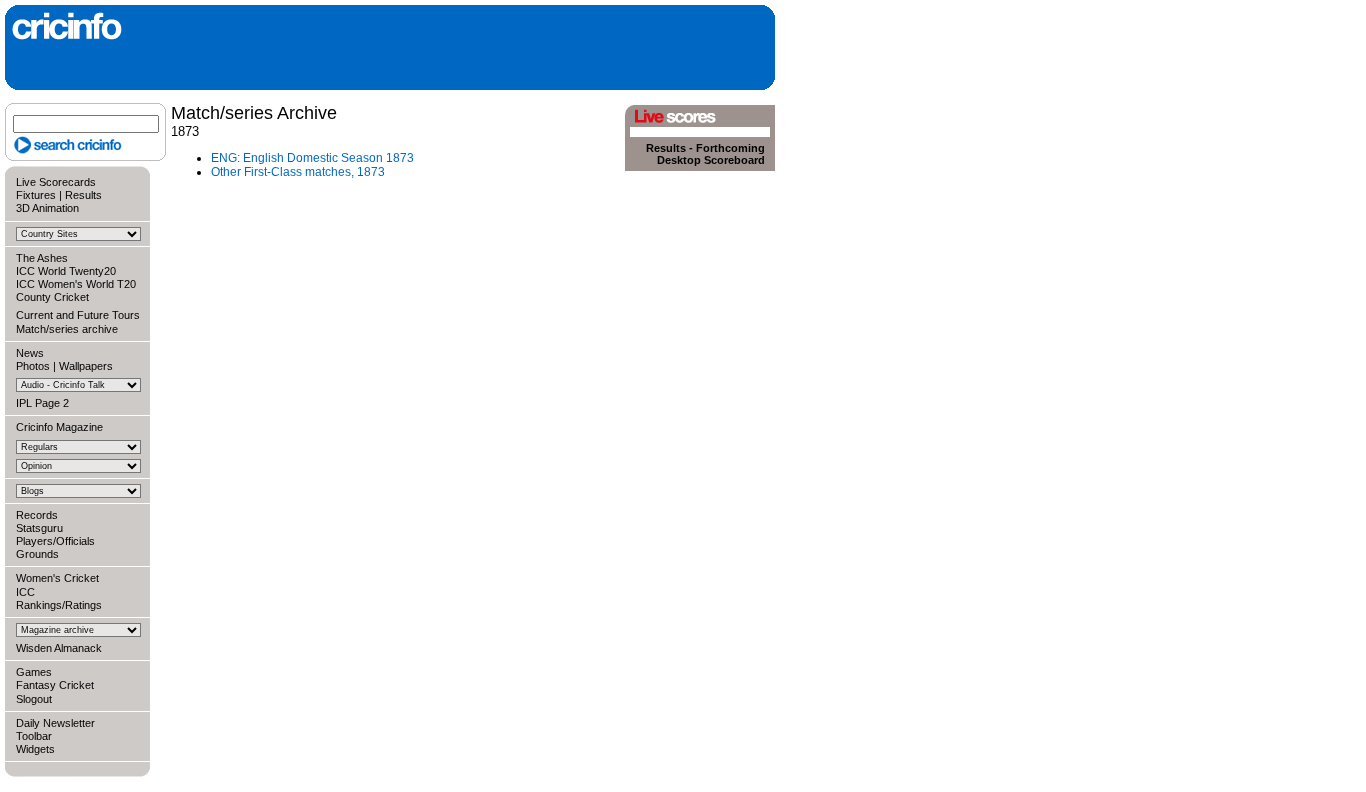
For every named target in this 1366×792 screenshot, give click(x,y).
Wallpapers (86, 366)
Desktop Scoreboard (711, 160)
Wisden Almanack (59, 648)
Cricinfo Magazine (59, 427)
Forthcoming (730, 148)
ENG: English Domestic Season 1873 (312, 158)
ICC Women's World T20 (76, 284)
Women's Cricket (57, 578)
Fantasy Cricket (55, 685)
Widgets (35, 749)
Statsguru (39, 528)
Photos (33, 366)
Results (83, 195)
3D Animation (47, 208)
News (30, 353)
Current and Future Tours (78, 315)
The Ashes (42, 258)
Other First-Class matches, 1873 (298, 172)
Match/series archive (67, 329)
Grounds (37, 554)
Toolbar (34, 736)
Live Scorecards (56, 182)
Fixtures (36, 195)
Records (37, 515)
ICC (25, 592)
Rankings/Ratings (59, 605)
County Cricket (52, 297)
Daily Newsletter (55, 723)
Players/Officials (55, 541)
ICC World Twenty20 (66, 271)
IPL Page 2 (42, 403)
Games (34, 672)
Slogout (34, 699)
